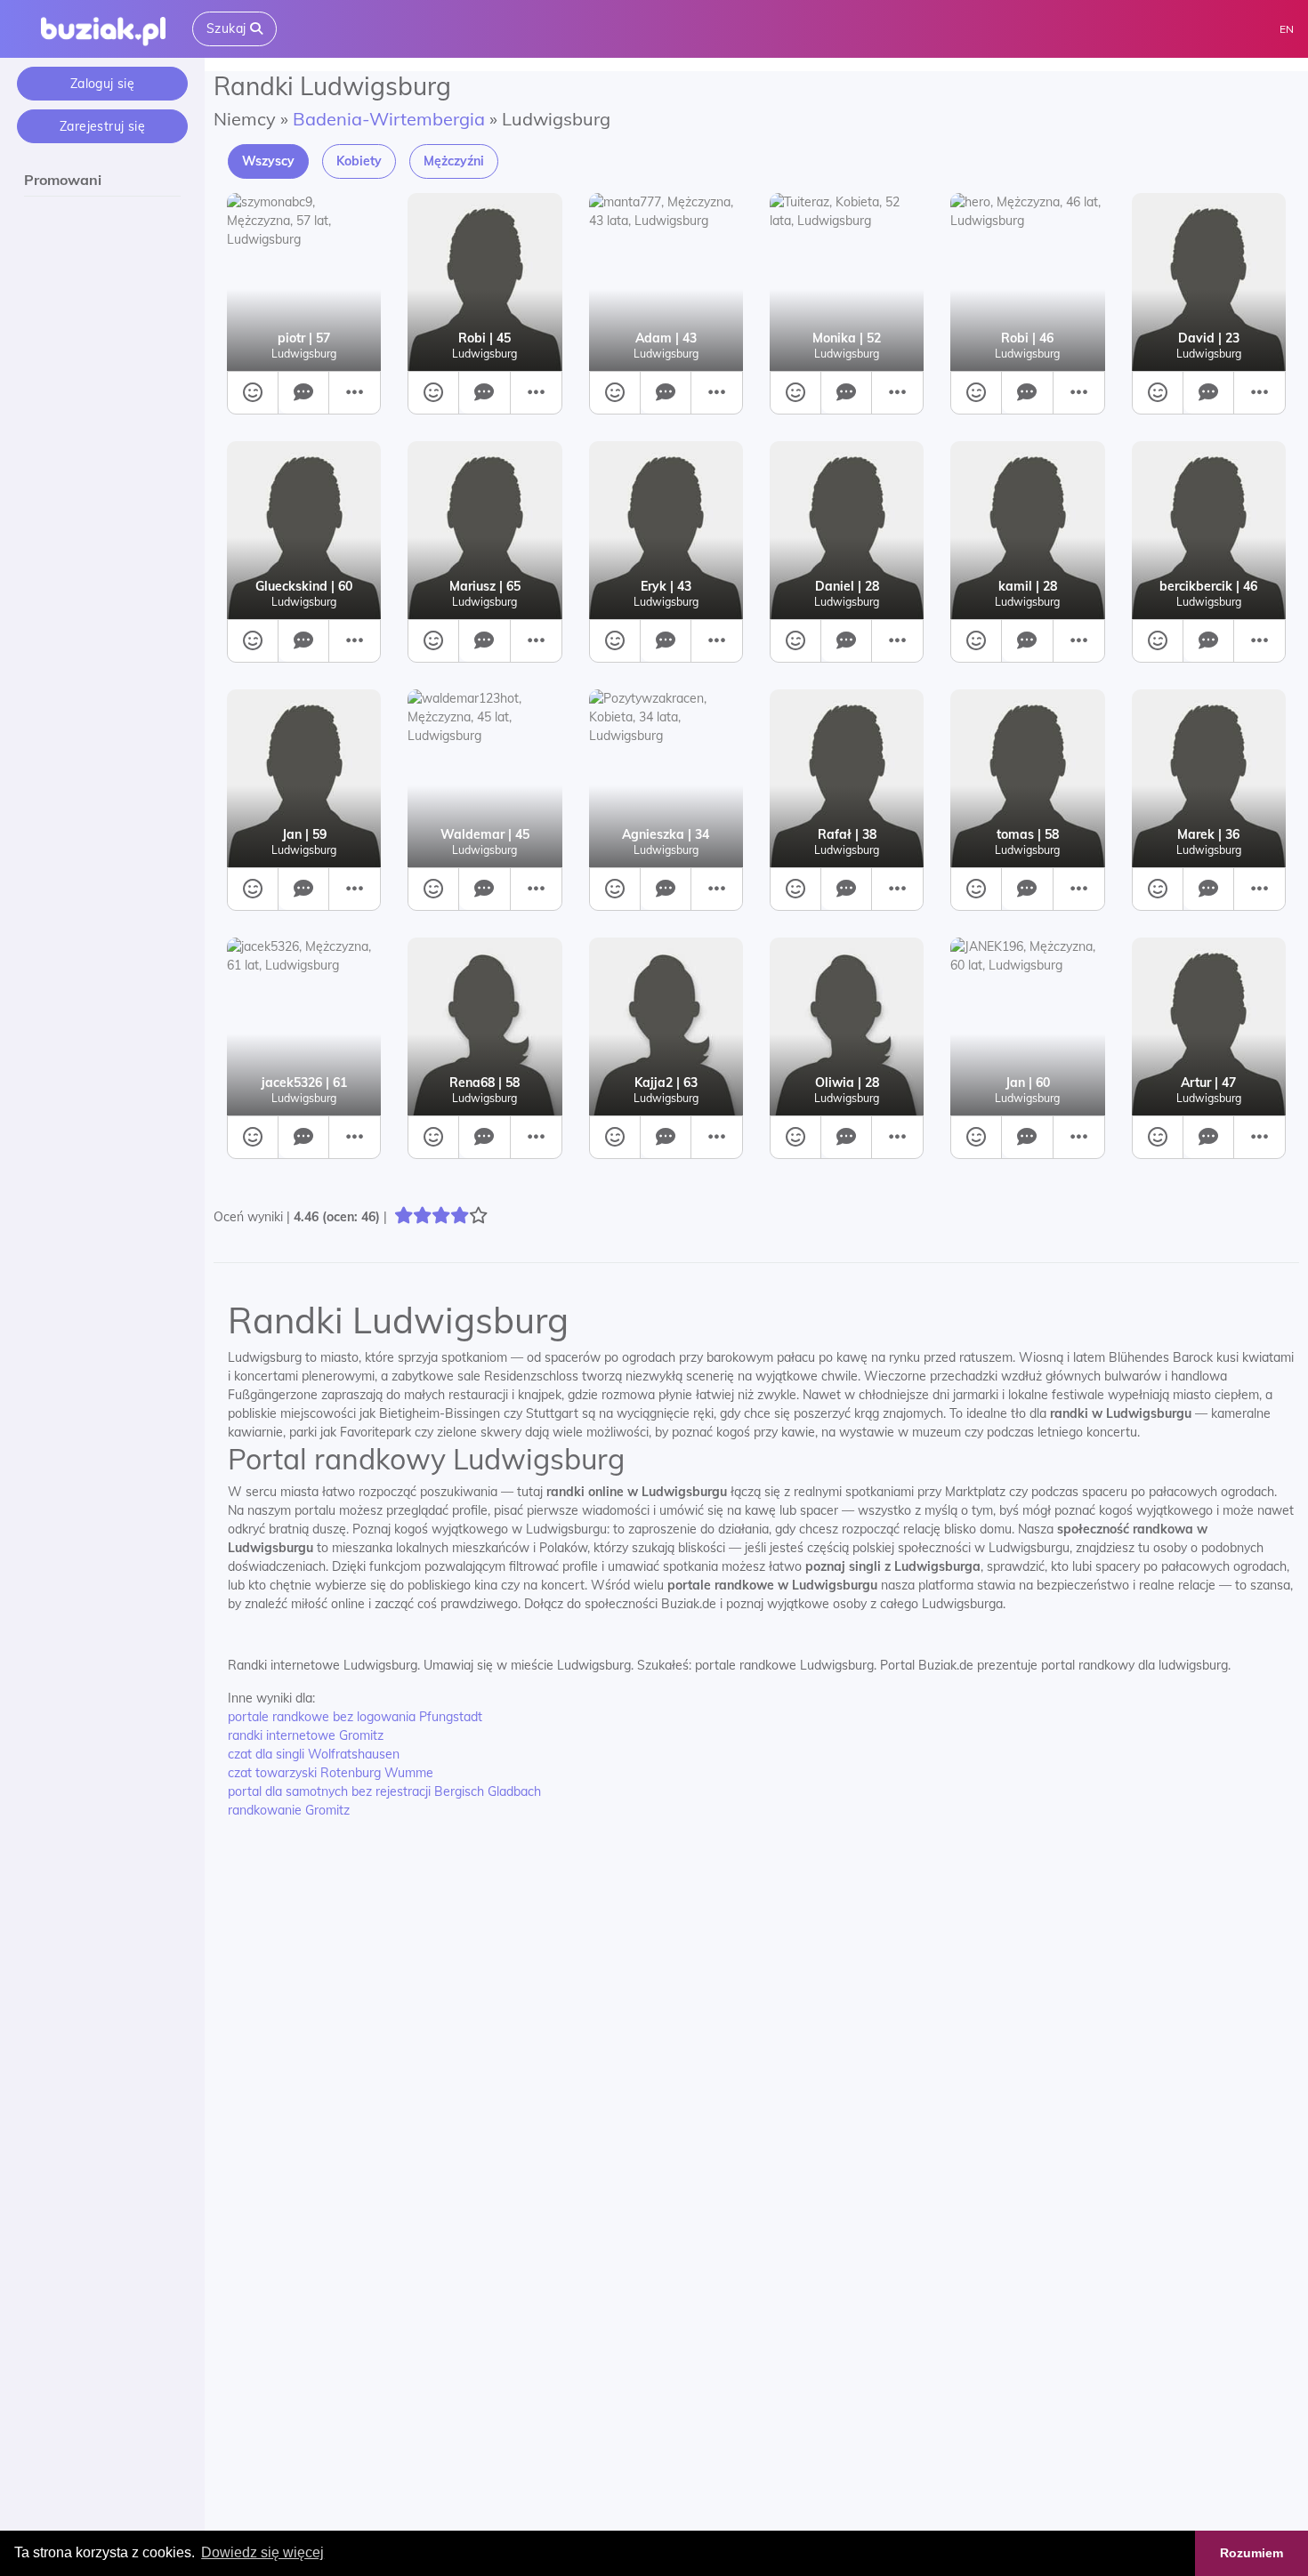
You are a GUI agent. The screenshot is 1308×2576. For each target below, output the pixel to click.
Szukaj (228, 28)
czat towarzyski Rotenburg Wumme (331, 1773)
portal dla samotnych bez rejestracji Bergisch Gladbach (384, 1791)
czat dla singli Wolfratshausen (314, 1754)
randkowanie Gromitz (289, 1810)
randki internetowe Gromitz (306, 1735)
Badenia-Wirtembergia (389, 119)
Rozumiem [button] (1251, 2553)
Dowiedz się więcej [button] (262, 2552)
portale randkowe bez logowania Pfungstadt (355, 1717)
